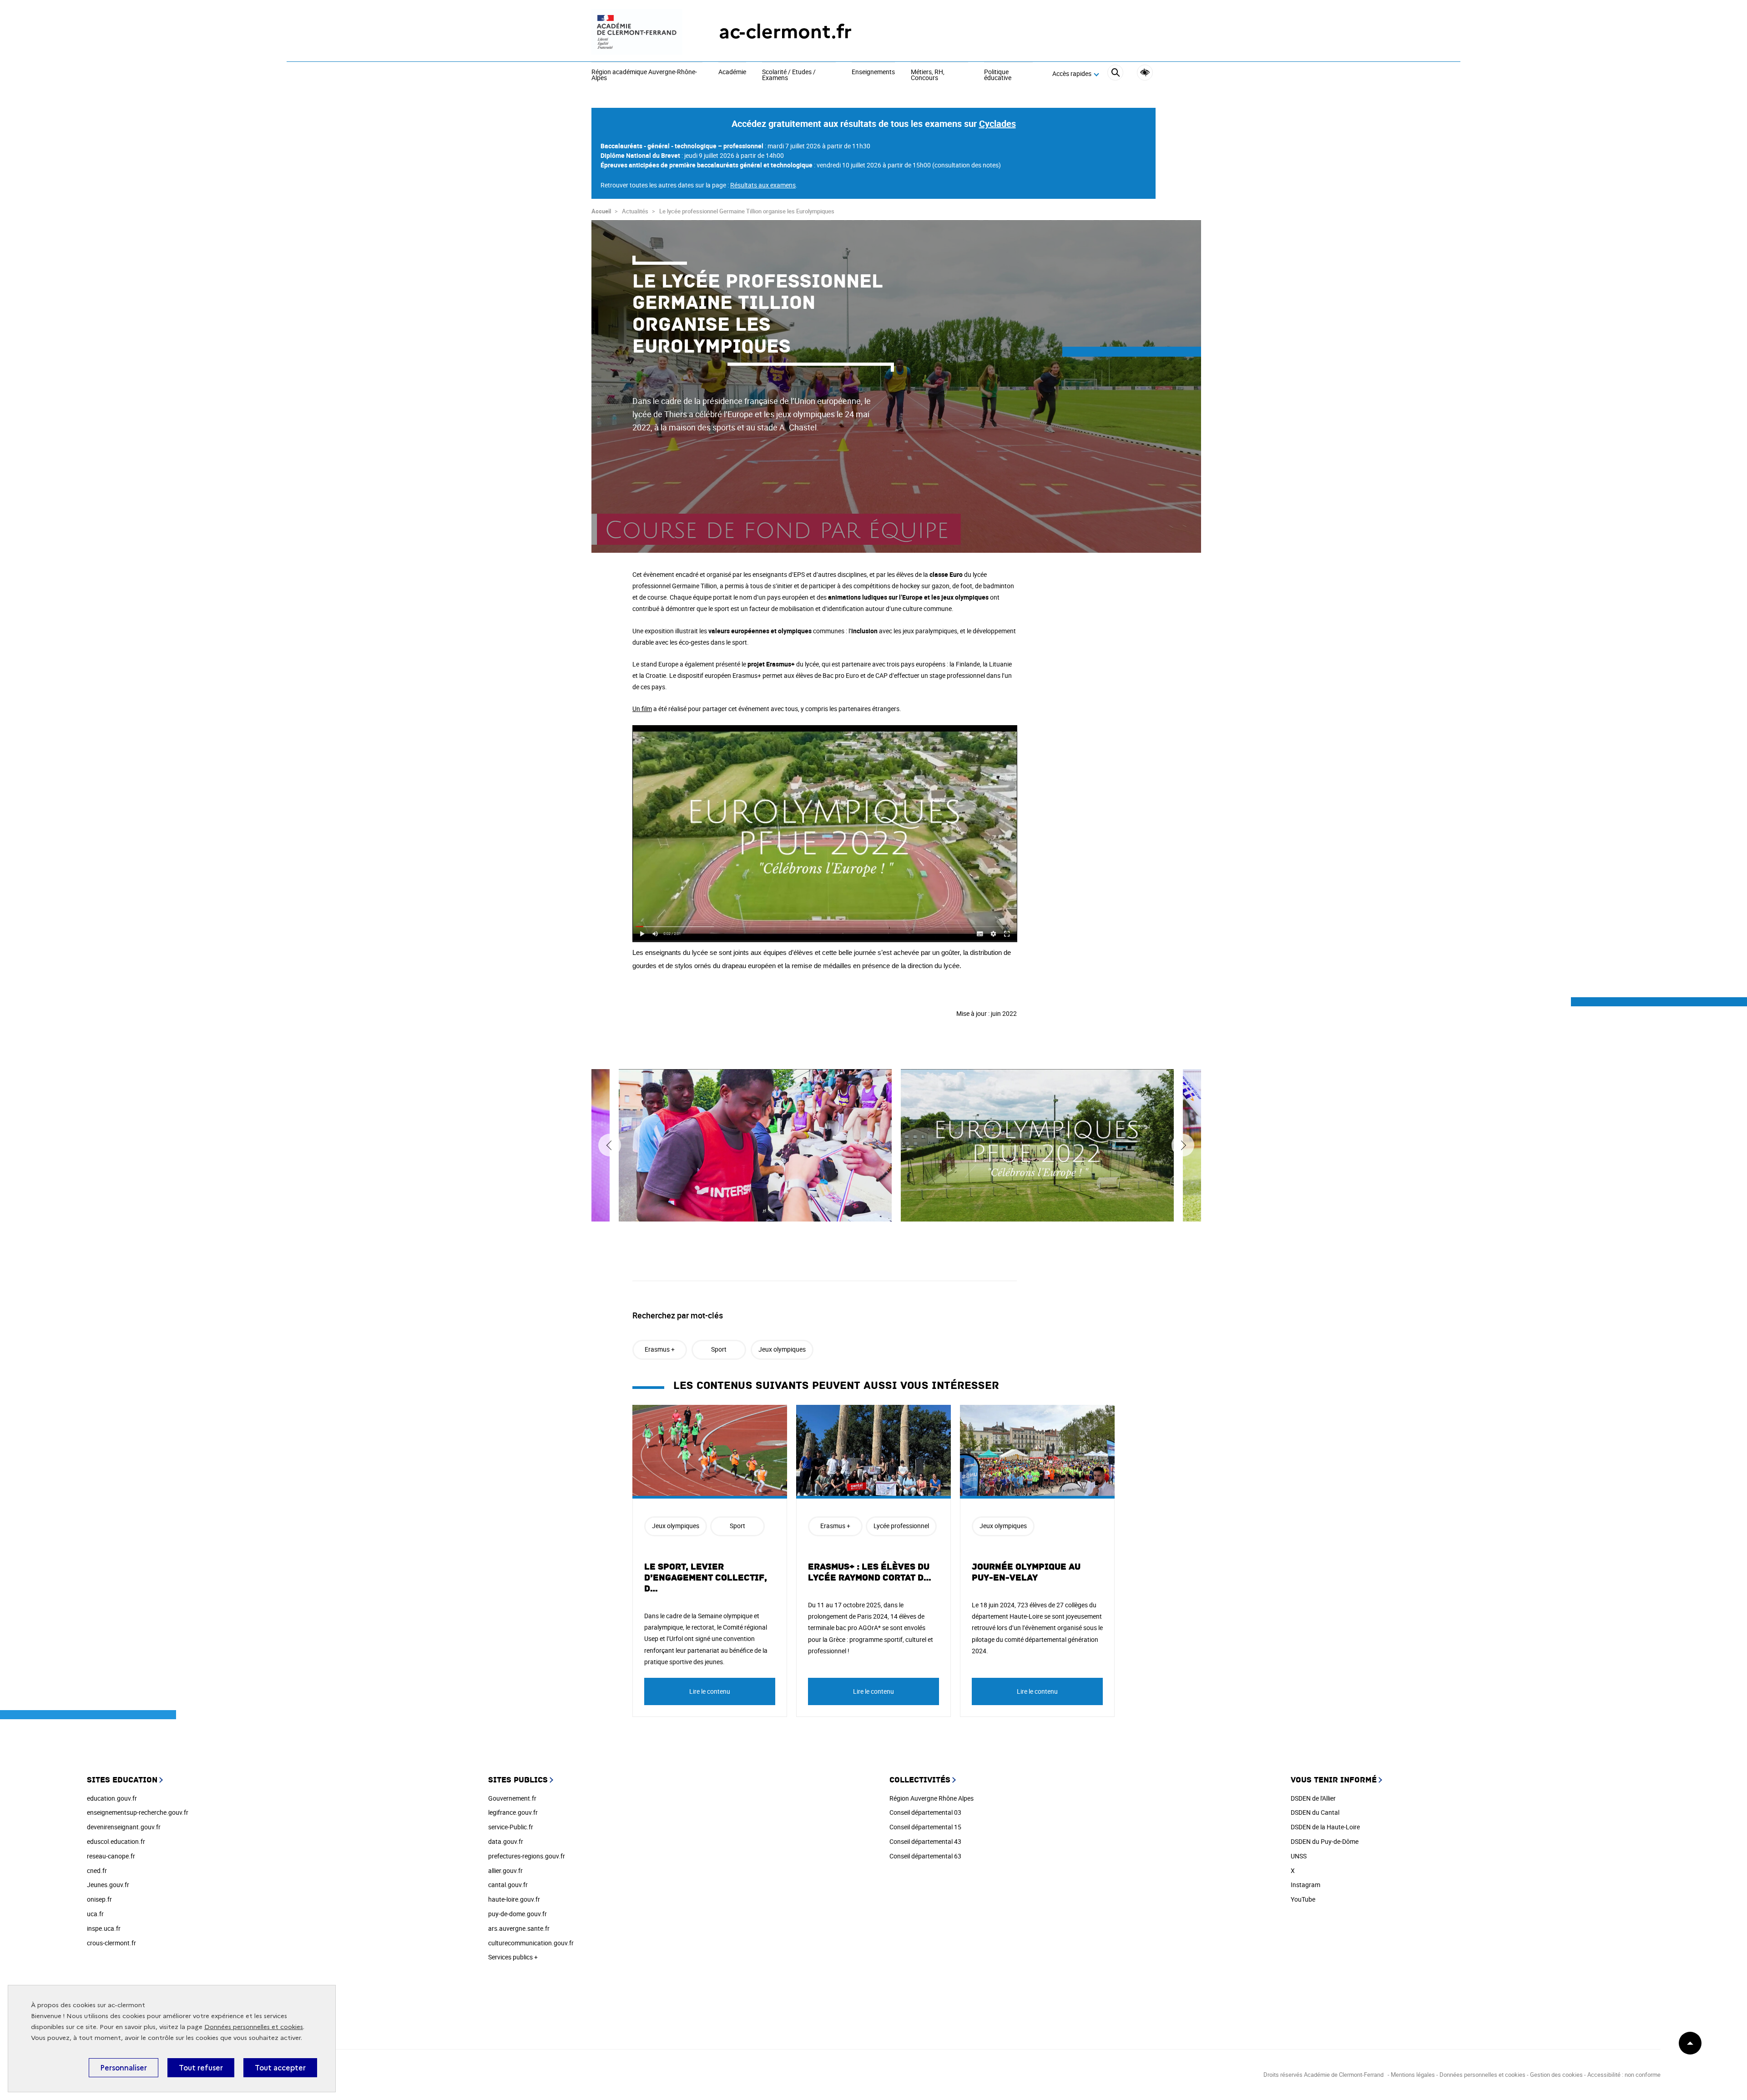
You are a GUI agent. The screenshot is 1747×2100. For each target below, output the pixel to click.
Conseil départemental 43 (925, 1841)
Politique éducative (998, 75)
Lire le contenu (710, 1691)
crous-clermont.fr (111, 1943)
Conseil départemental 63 (925, 1856)
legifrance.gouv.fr (513, 1812)
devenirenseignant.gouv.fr (124, 1827)
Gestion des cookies (1556, 2075)
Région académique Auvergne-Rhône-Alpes (644, 75)
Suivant (1183, 1145)
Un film (642, 709)
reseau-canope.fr (111, 1856)
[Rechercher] (1115, 74)
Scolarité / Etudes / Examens (789, 75)
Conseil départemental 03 (925, 1812)
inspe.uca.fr (104, 1928)
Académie (732, 72)
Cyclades (997, 124)
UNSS (1299, 1856)
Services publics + (513, 1957)
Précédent (610, 1145)
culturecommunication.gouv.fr (531, 1943)
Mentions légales (1413, 2075)
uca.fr (95, 1914)
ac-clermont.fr (785, 32)
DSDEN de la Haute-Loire (1325, 1827)
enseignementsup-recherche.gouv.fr (138, 1812)
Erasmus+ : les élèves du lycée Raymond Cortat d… (870, 1572)
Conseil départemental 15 (925, 1827)
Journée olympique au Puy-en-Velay (1026, 1572)
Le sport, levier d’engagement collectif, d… (706, 1578)
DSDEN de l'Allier (1313, 1798)
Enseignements (873, 72)
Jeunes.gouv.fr (108, 1885)
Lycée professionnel (901, 1526)
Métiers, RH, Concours (928, 75)
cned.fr (97, 1870)
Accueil (601, 211)
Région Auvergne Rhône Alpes (932, 1798)
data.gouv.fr (506, 1841)
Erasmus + (660, 1349)
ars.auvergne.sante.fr (519, 1928)
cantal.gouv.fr (508, 1885)
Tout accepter (280, 2068)
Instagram (1305, 1885)
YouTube (1303, 1899)
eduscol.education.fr (116, 1841)
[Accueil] (637, 32)
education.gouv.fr (112, 1798)
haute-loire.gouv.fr (514, 1899)
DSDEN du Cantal (1315, 1812)
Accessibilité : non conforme (1624, 2075)
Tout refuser (201, 2068)
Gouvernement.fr (512, 1798)
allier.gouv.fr (505, 1870)
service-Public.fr (511, 1827)
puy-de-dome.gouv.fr (518, 1914)
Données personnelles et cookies (254, 2027)
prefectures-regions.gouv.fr (527, 1856)
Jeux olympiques (782, 1349)
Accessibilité (1145, 73)
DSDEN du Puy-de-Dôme (1325, 1841)
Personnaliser (124, 2068)
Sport (719, 1349)
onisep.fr (99, 1899)
